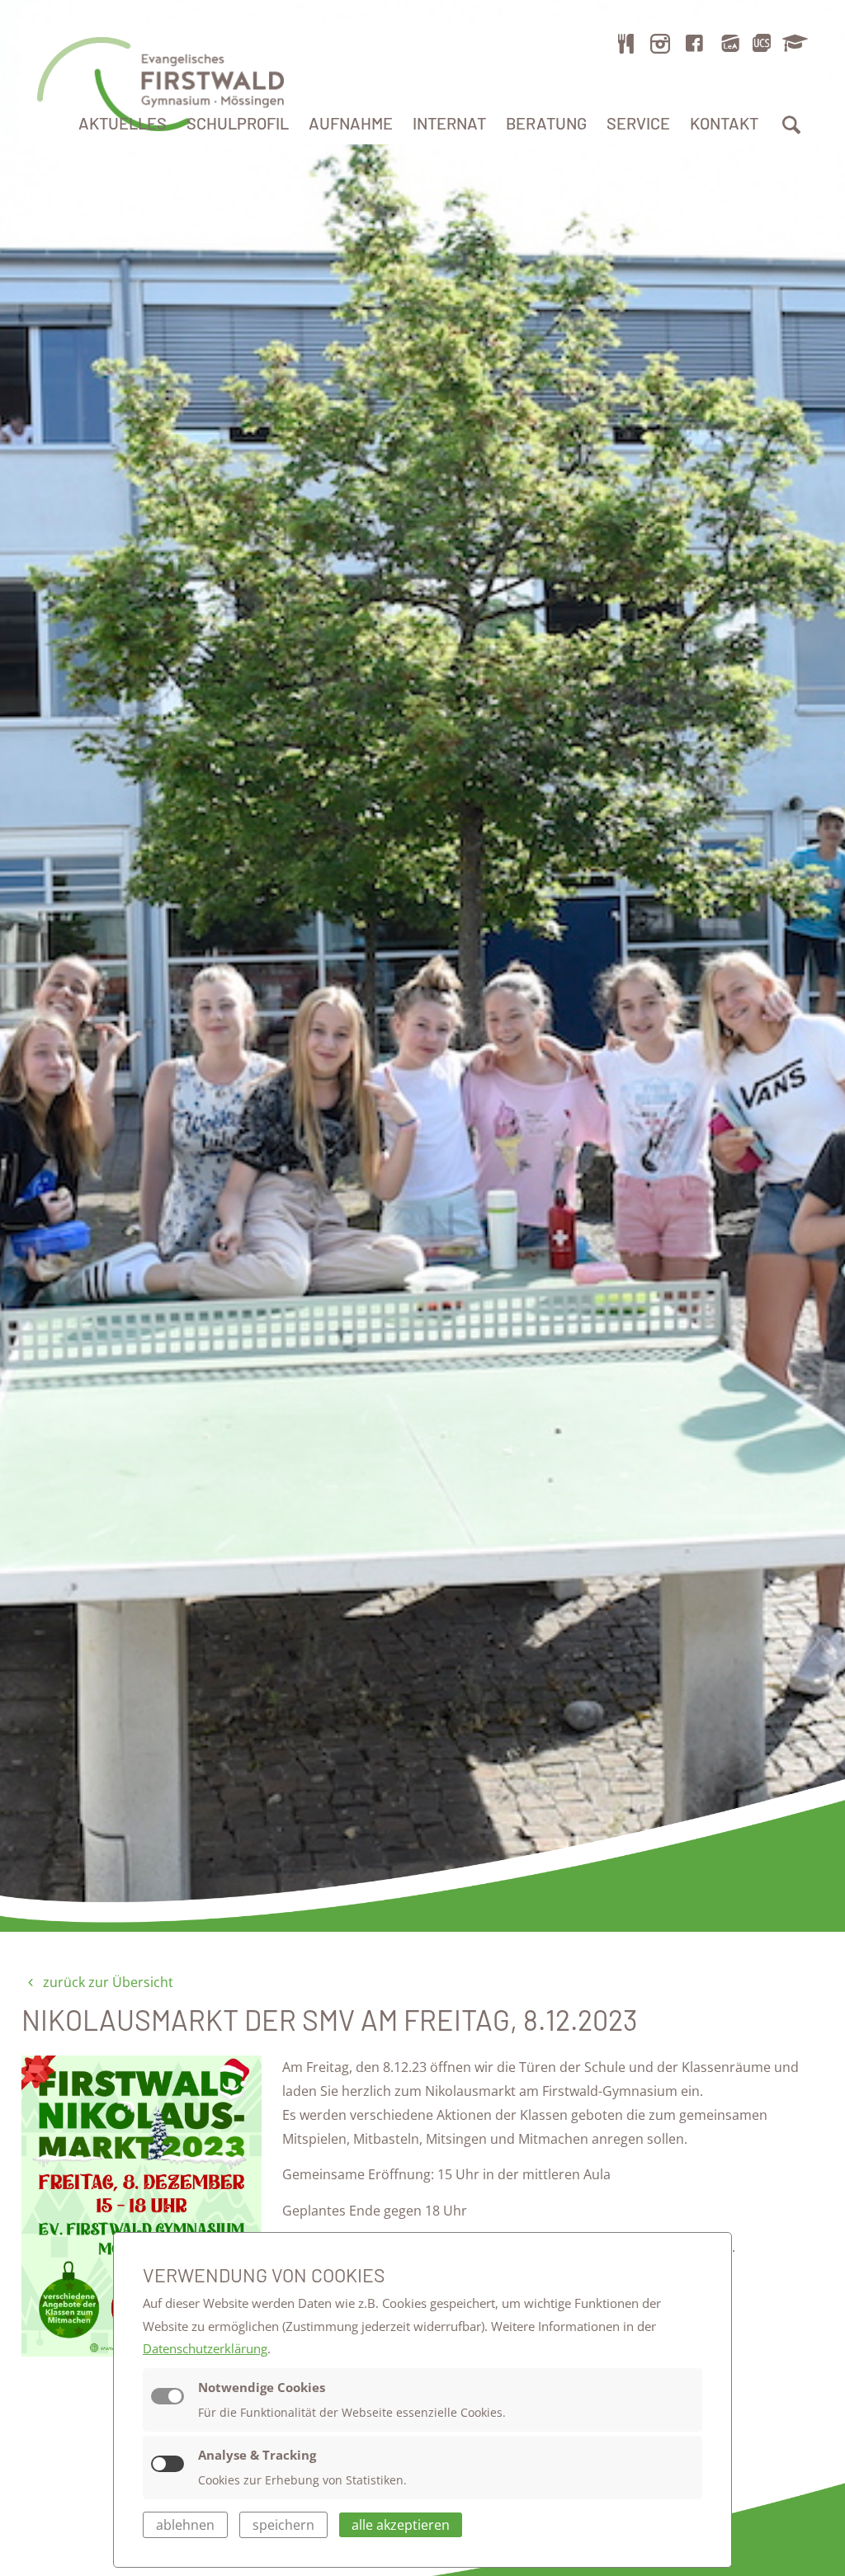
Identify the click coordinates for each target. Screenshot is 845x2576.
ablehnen (185, 2525)
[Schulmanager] (792, 43)
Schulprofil (238, 123)
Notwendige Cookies (262, 2387)
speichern (283, 2525)
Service (638, 123)
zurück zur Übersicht (106, 1982)
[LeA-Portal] (730, 43)
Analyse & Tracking (257, 2455)
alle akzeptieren (401, 2525)
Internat (449, 123)
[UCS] (762, 43)
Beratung (546, 123)
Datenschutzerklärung (205, 2348)
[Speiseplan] (626, 43)
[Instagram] (660, 43)
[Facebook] (695, 43)
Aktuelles (123, 123)
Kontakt (724, 123)
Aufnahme (351, 123)
